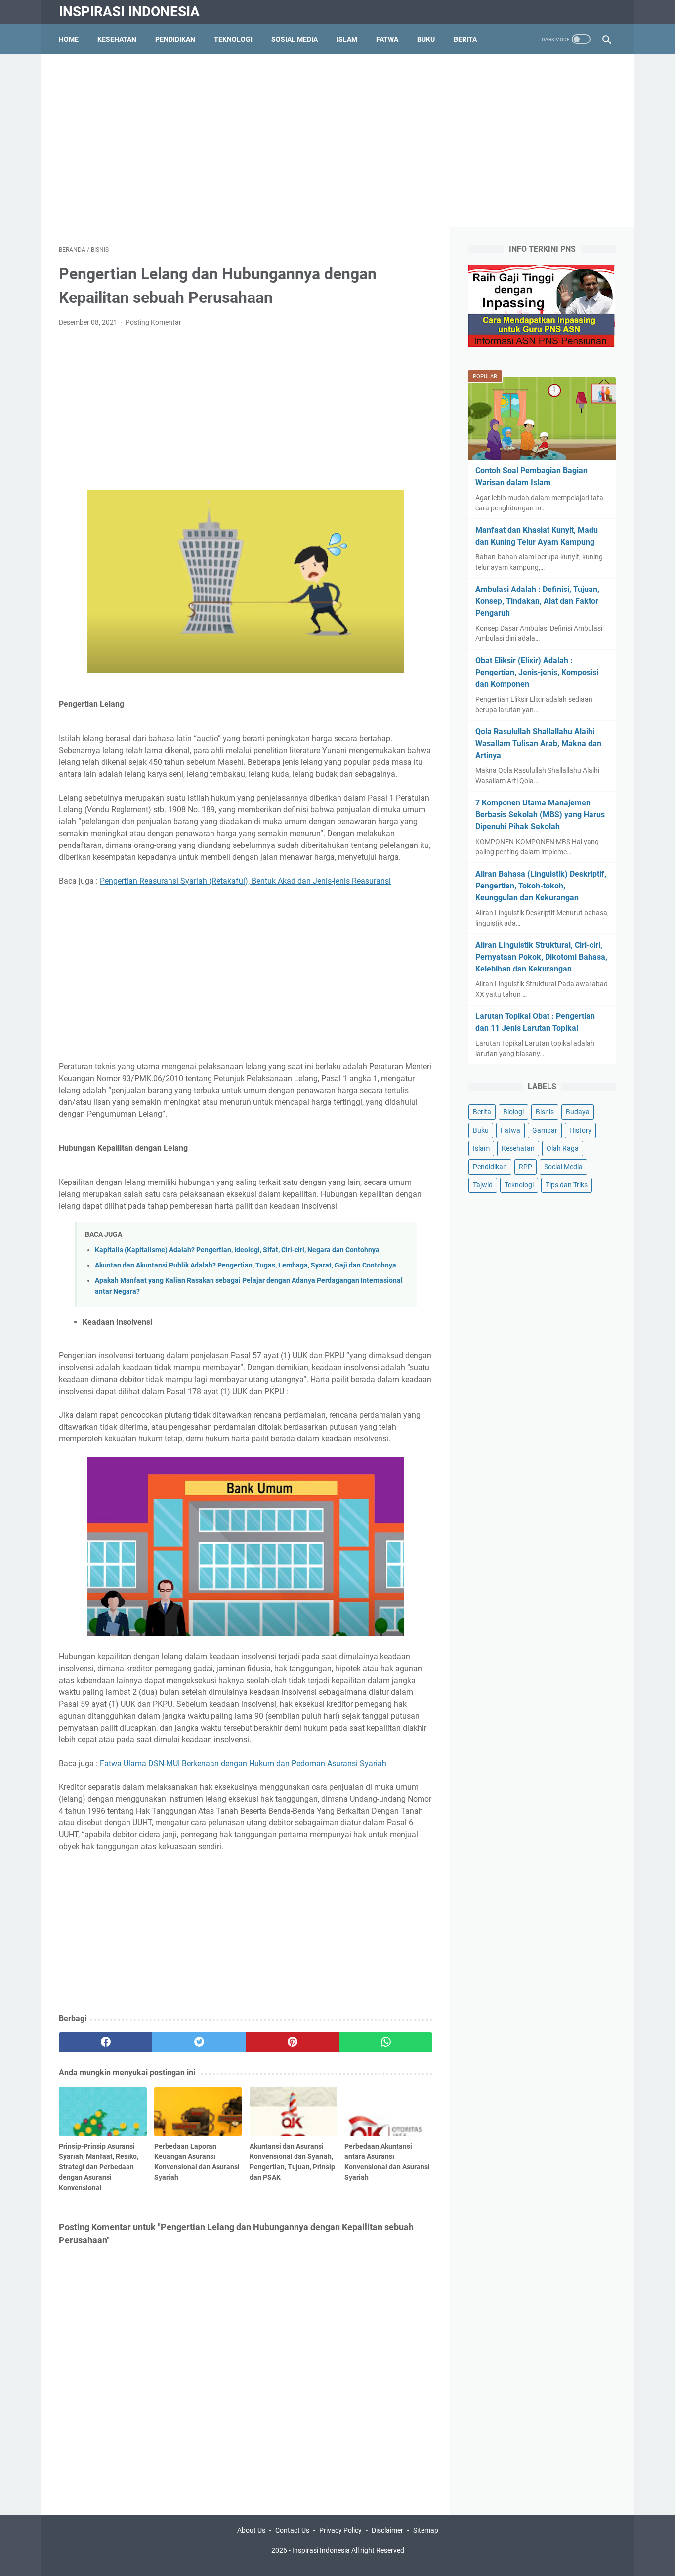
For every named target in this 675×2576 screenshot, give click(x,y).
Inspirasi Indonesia (129, 12)
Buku (426, 39)
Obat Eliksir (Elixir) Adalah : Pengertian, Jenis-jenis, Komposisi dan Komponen (537, 672)
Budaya (578, 1112)
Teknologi (233, 39)
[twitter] (199, 2042)
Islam (347, 39)
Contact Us (292, 2530)
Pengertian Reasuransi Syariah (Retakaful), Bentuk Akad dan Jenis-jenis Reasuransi (245, 881)
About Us (251, 2530)
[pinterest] (292, 2042)
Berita (465, 39)
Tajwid (483, 1185)
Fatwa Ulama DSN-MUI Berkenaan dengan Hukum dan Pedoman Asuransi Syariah (243, 1763)
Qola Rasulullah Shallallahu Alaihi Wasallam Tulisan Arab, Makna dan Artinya (538, 743)
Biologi (513, 1112)
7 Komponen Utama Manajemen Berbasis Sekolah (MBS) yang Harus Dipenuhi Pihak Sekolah (540, 815)
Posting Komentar (153, 322)
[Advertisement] (337, 141)
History (580, 1130)
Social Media (563, 1167)
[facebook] (105, 2042)
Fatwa (387, 39)
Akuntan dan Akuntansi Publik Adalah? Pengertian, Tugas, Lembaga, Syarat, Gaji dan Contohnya (246, 1265)
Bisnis (545, 1112)
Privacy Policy (340, 2530)
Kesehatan (117, 39)
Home (69, 39)
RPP (526, 1167)
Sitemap (426, 2530)
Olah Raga (563, 1148)
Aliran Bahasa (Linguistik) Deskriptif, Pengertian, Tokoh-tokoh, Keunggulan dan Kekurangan (541, 886)
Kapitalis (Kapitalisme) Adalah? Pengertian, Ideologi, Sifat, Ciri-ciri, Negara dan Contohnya (237, 1250)
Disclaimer (387, 2530)
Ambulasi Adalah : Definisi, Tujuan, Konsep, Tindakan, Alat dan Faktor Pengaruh (537, 601)
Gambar (545, 1130)
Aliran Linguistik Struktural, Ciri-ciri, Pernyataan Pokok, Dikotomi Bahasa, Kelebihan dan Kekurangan (541, 957)
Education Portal (295, 2561)
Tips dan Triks (567, 1185)
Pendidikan (175, 39)
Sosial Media (295, 39)
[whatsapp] (386, 2042)
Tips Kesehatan (346, 2561)
